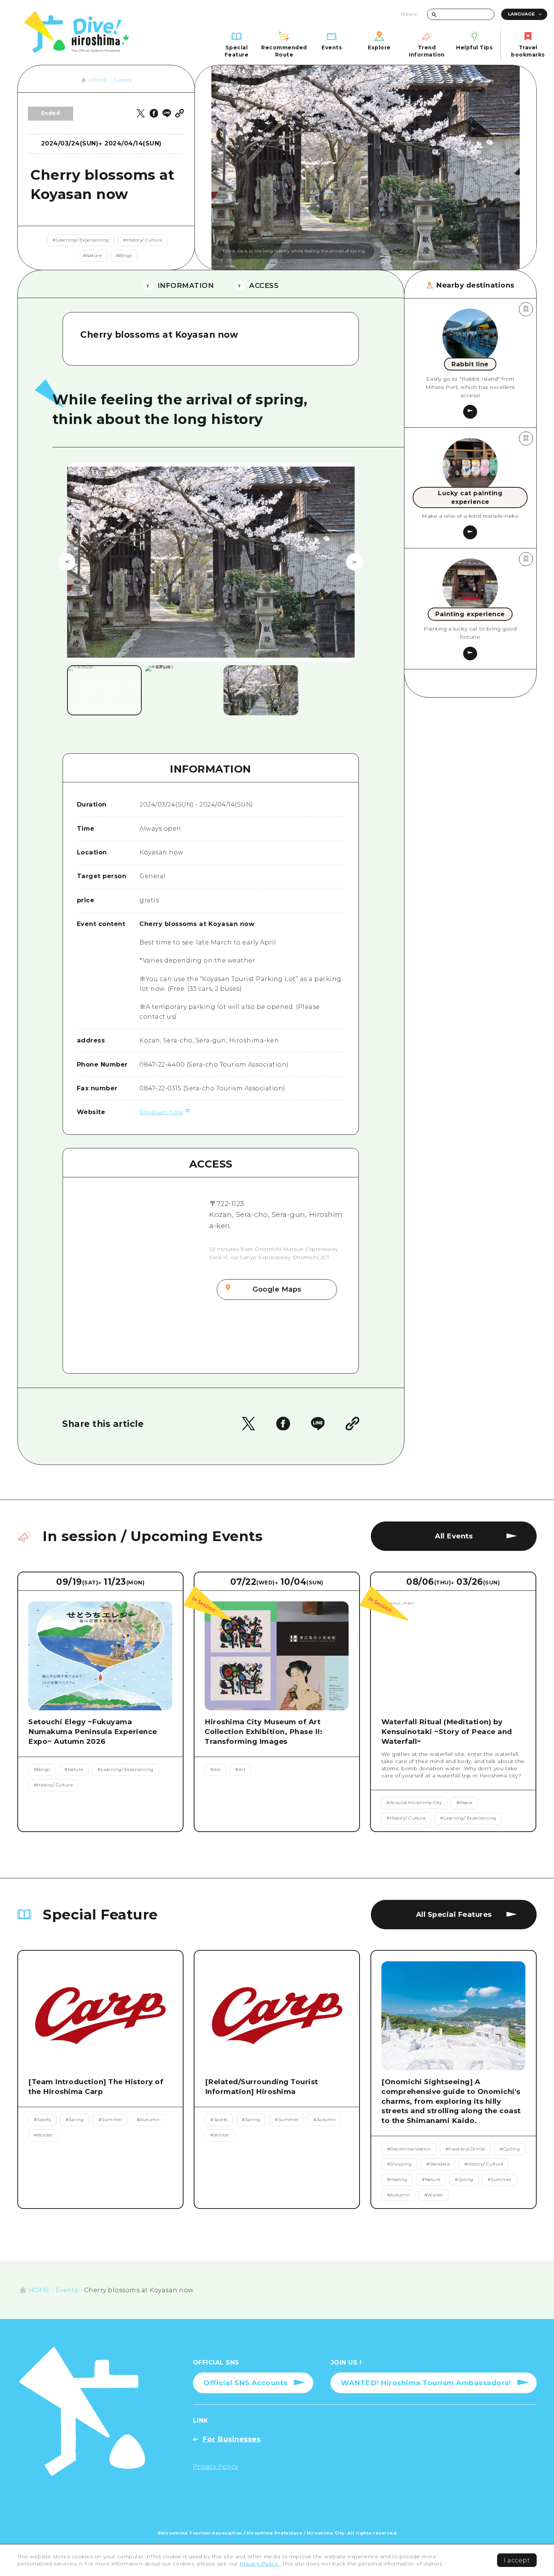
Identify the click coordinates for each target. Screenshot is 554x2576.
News (409, 14)
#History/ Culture (143, 240)
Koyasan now (161, 1112)
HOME (98, 80)
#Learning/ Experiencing (81, 240)
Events (123, 80)
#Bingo (124, 256)
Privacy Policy (260, 2564)
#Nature (92, 256)
